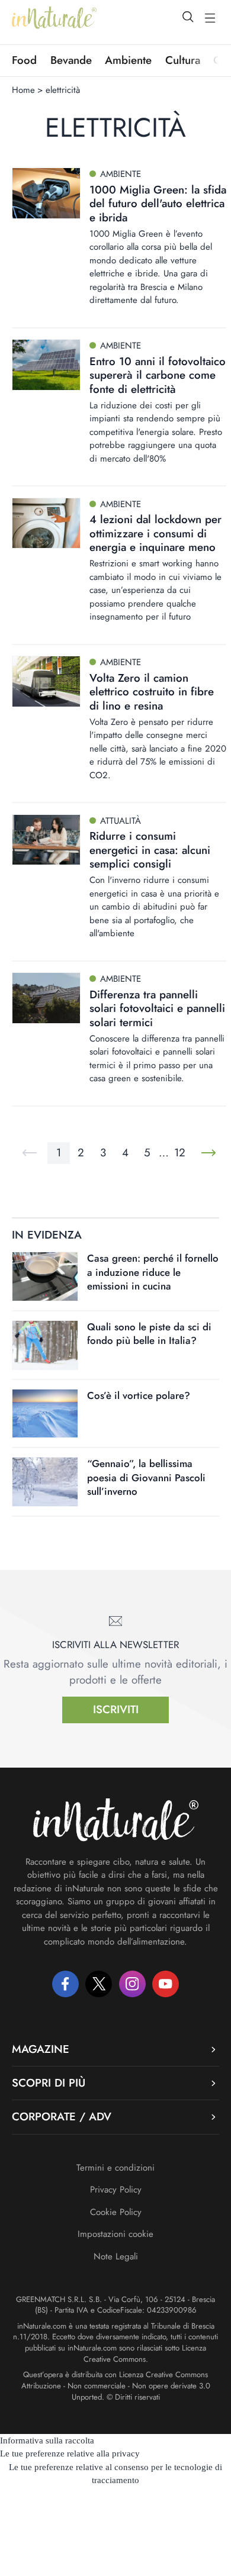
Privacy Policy (116, 2190)
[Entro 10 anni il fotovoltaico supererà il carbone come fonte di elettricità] (46, 365)
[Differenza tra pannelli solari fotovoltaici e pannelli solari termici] (46, 998)
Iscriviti (116, 1709)
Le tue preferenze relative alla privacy (70, 2454)
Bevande (71, 60)
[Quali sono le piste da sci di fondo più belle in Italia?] (45, 1345)
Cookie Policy (116, 2212)
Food (24, 60)
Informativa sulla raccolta (47, 2440)
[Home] (54, 18)
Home (23, 90)
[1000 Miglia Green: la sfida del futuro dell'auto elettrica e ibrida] (46, 193)
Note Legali (116, 2256)
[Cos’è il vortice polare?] (45, 1414)
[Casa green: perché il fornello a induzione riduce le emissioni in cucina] (45, 1276)
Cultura (183, 60)
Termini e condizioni (115, 2168)
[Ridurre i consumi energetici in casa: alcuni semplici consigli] (46, 840)
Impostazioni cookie (115, 2234)
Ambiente (128, 60)
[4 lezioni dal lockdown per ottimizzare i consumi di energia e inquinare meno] (46, 523)
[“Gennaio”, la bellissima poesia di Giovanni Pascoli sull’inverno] (45, 1482)
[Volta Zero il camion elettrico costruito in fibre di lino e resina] (46, 681)
